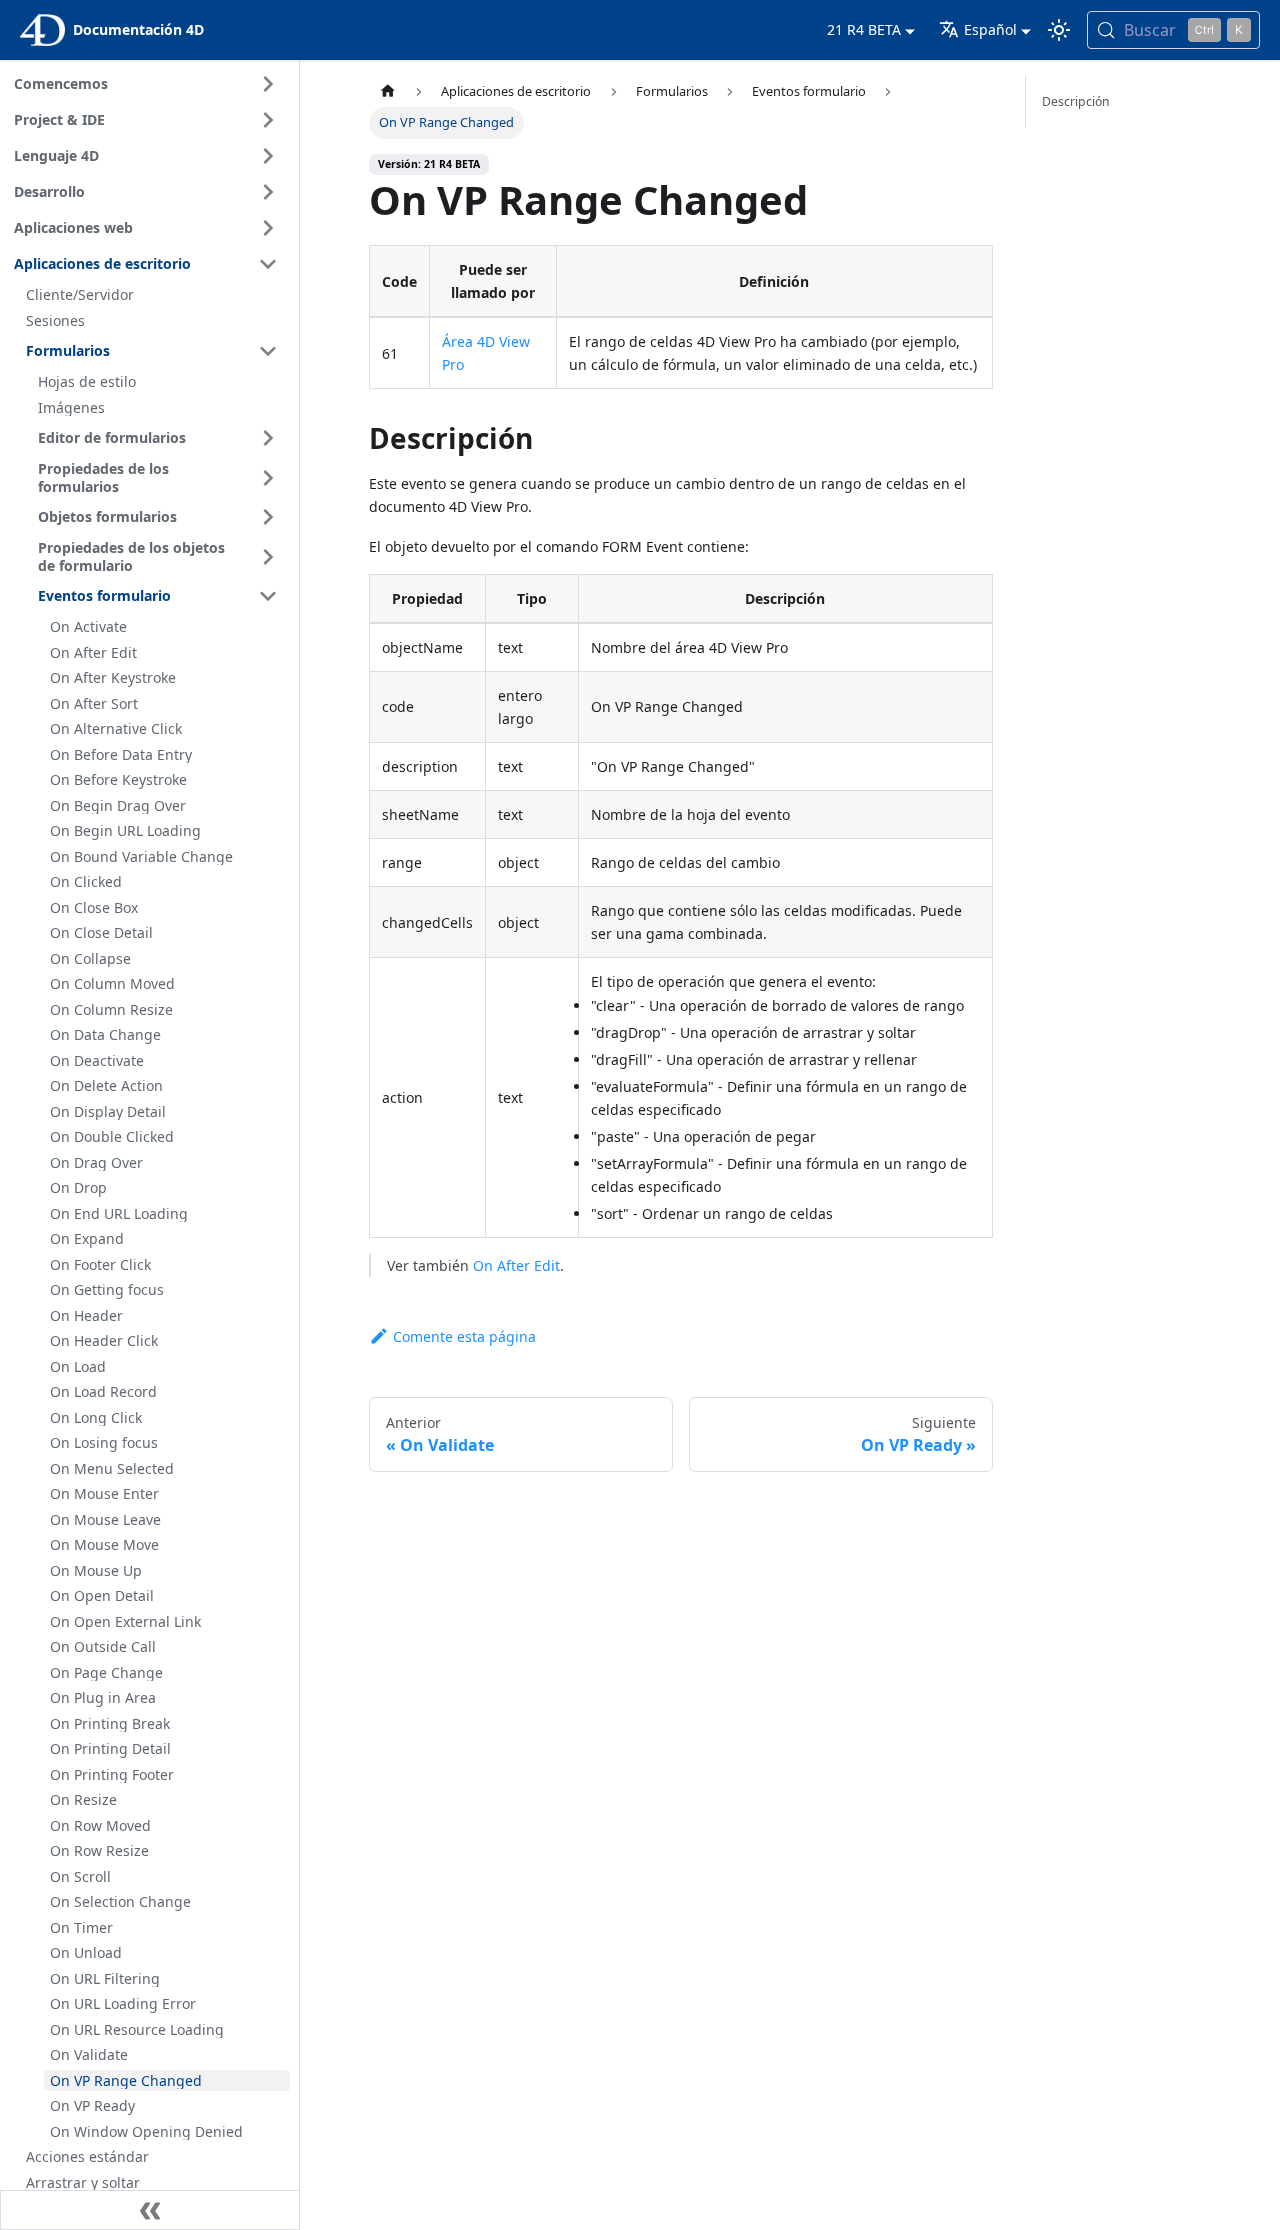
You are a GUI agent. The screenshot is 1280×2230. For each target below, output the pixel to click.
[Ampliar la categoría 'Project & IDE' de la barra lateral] (268, 120)
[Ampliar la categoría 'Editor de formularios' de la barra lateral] (268, 438)
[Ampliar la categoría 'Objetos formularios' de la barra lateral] (268, 517)
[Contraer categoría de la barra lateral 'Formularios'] (268, 351)
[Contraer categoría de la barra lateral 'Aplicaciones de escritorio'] (268, 264)
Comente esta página (464, 1336)
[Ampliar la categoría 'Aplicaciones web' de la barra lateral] (268, 228)
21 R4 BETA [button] (864, 29)
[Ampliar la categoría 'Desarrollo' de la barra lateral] (268, 192)
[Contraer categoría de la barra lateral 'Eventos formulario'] (268, 596)
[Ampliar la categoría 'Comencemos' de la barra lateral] (268, 84)
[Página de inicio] (388, 91)
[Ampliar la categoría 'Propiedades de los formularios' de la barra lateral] (268, 477)
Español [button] (990, 29)
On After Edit (516, 1265)
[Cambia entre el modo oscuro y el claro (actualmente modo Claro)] (1059, 30)
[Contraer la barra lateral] (150, 2210)
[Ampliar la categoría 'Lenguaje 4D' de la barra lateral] (268, 156)
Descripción (1076, 101)
